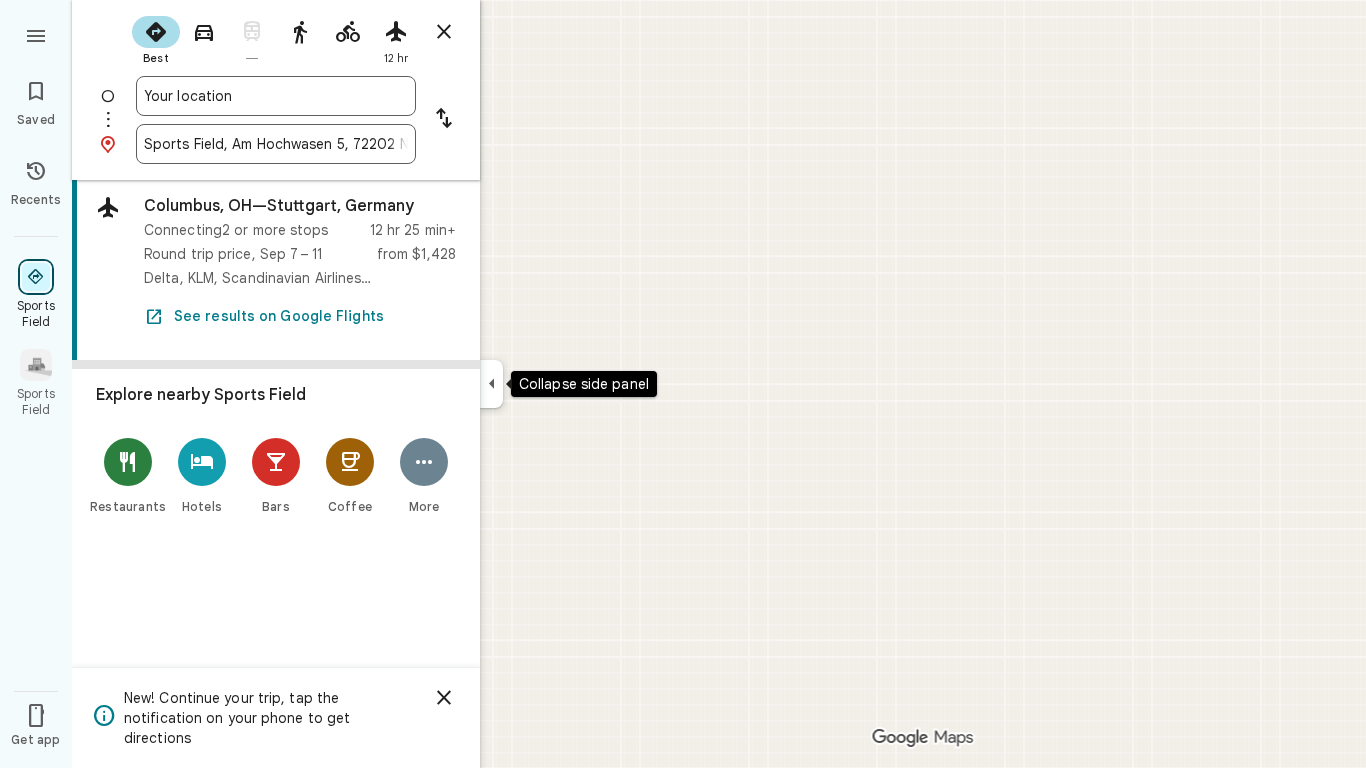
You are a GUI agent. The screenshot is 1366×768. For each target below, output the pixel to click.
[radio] (156, 38)
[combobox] (276, 96)
